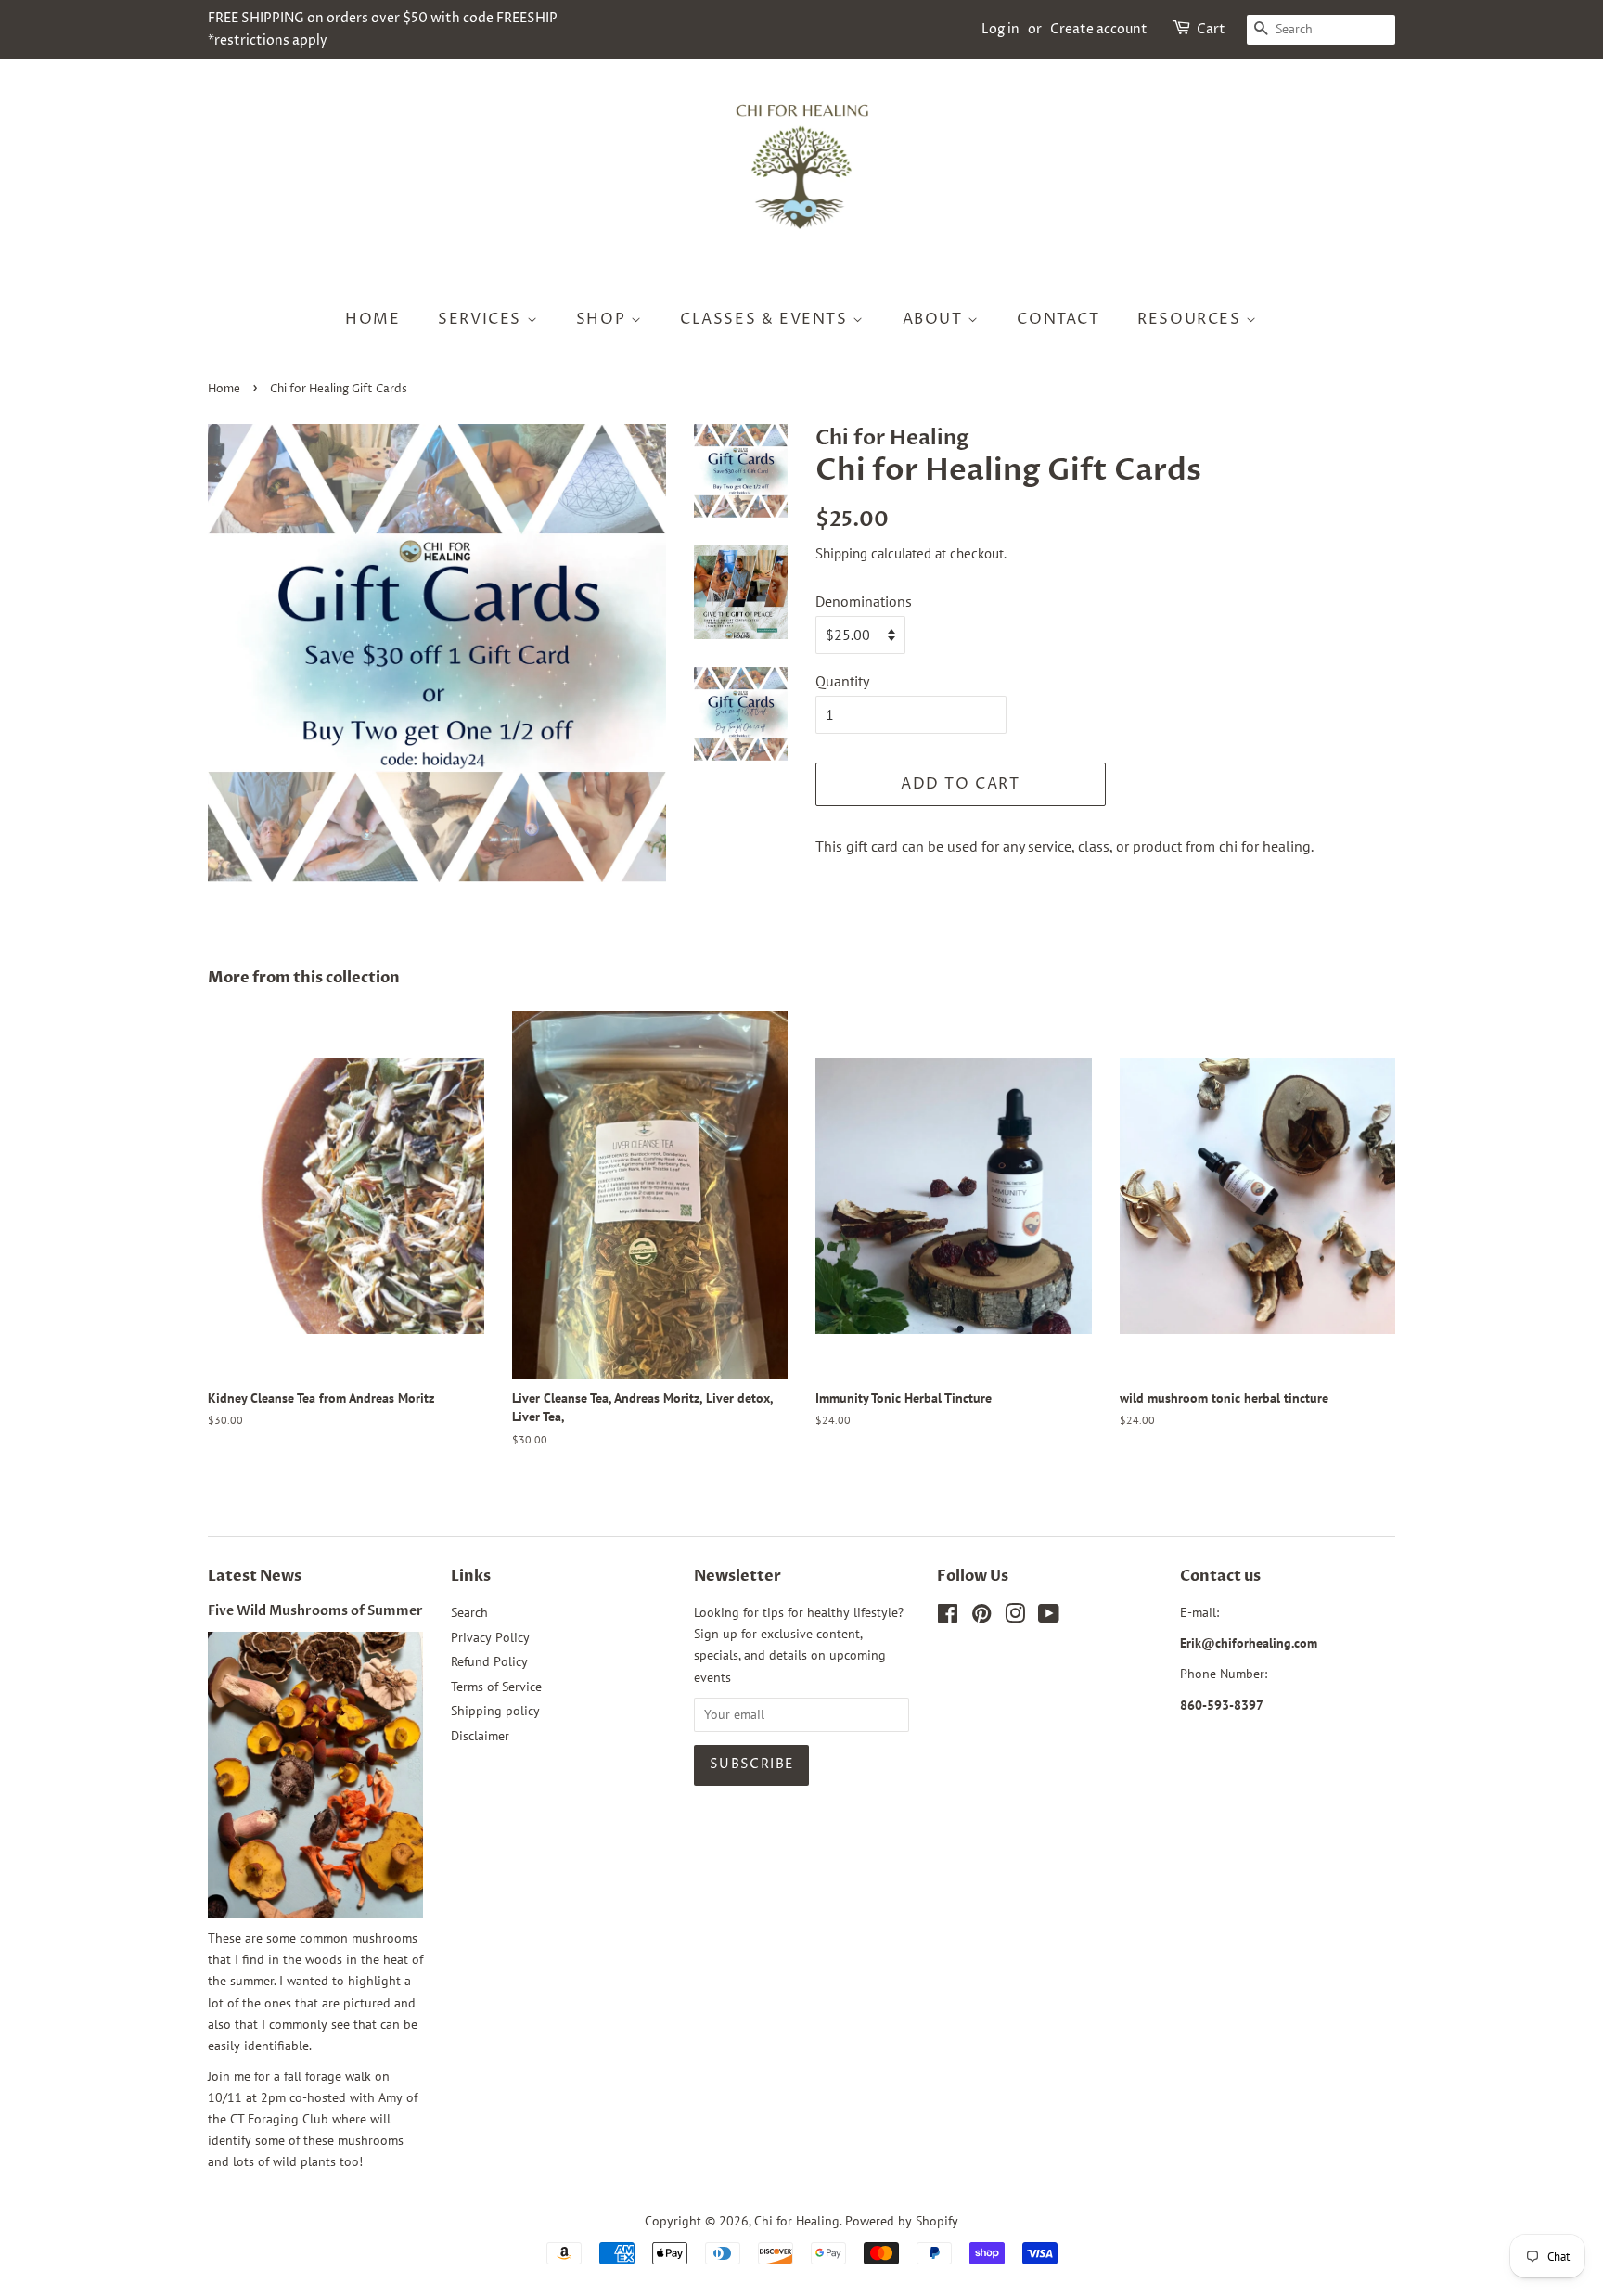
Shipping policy (495, 1711)
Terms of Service (496, 1687)
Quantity (842, 681)
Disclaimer (480, 1736)
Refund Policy (489, 1661)
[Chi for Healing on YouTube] (1049, 1617)
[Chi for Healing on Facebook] (948, 1617)
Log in (1000, 29)
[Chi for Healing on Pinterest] (981, 1617)
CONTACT (1058, 319)
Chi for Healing (797, 2221)
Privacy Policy (490, 1637)
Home (224, 389)
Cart (1211, 29)
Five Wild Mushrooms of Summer (315, 1611)
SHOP (603, 319)
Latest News (255, 1576)
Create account (1099, 29)
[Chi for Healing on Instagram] (1015, 1617)
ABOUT (936, 319)
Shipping (841, 553)
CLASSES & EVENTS (766, 319)
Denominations (864, 601)
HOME (372, 319)
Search (469, 1612)
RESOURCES (1192, 319)
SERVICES (482, 319)
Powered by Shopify (902, 2221)
